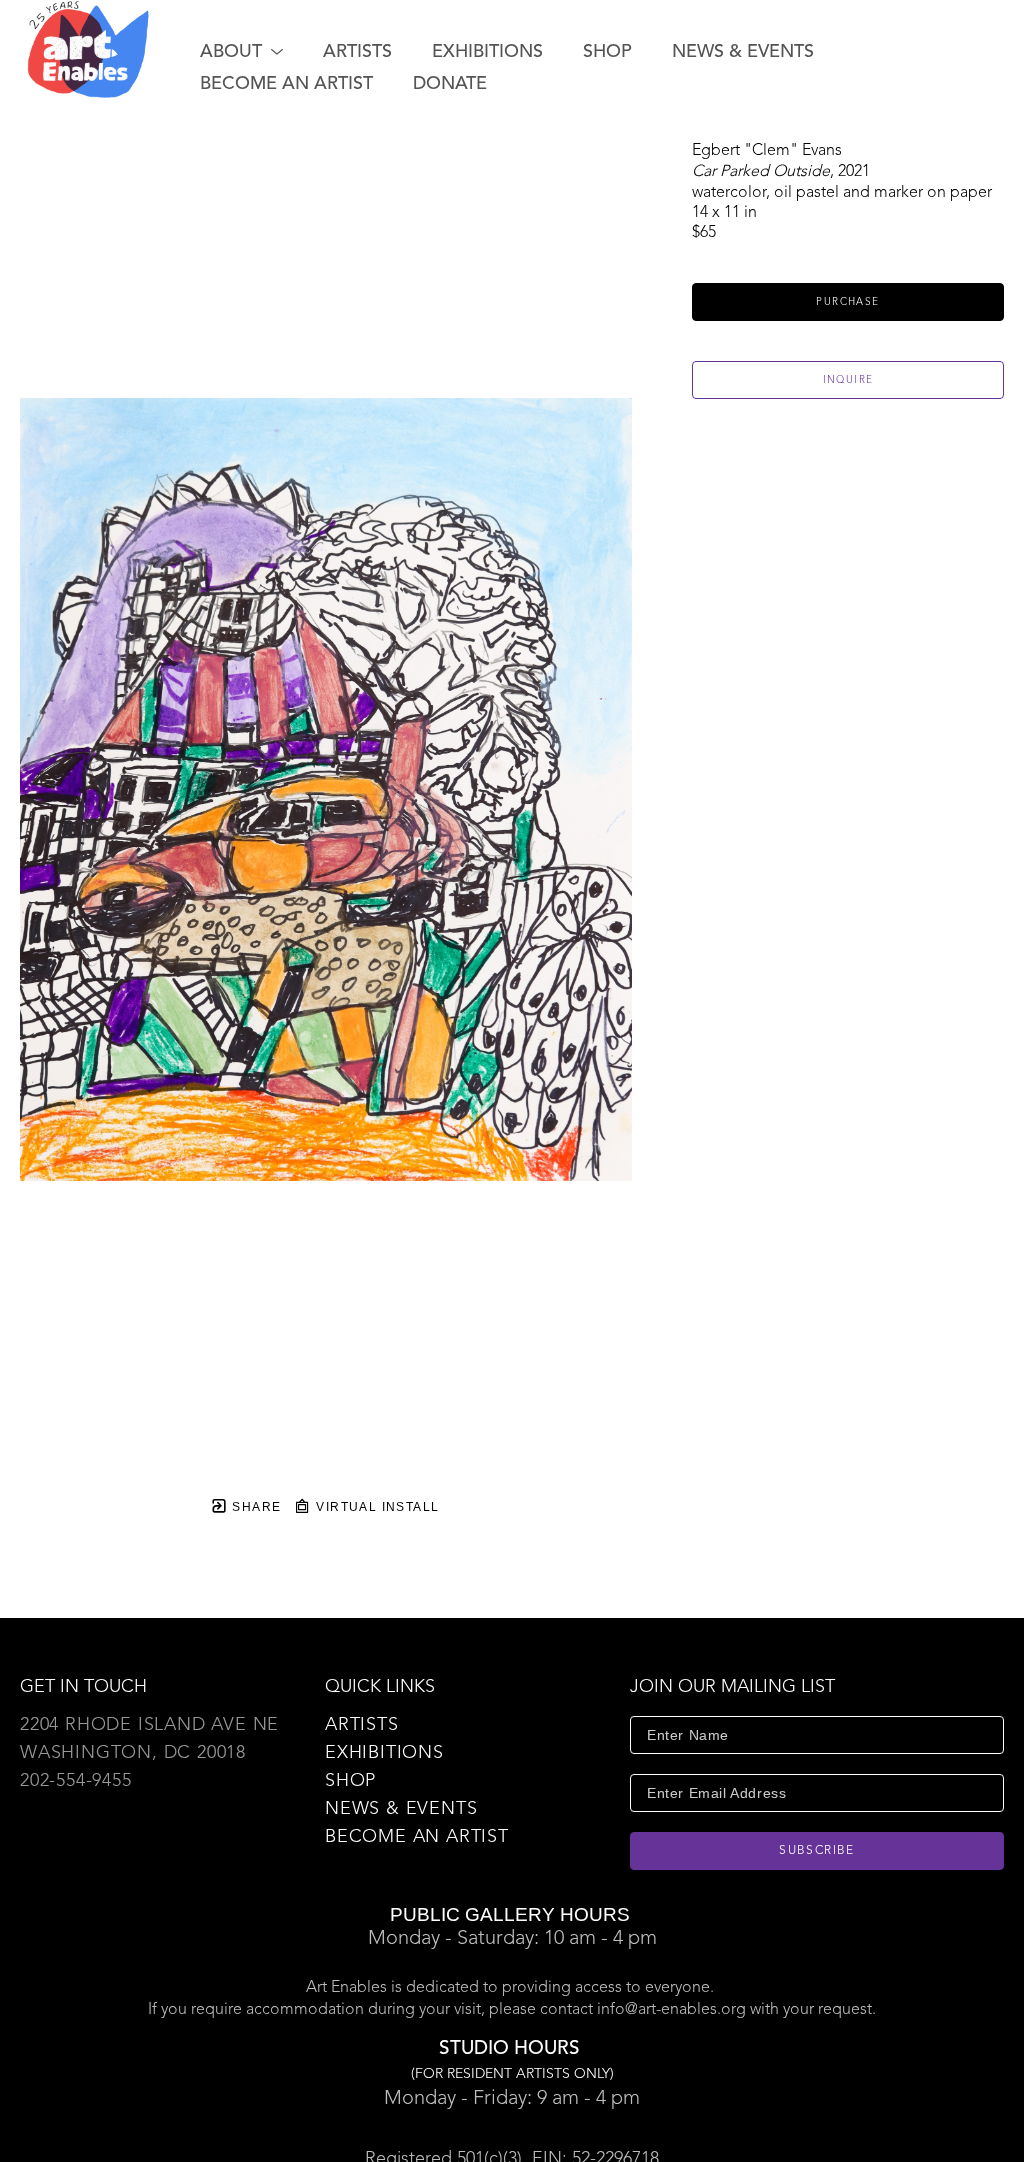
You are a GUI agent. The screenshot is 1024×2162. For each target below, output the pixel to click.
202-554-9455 (76, 1781)
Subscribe (817, 1851)
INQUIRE (848, 380)
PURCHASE (847, 302)
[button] (241, 52)
